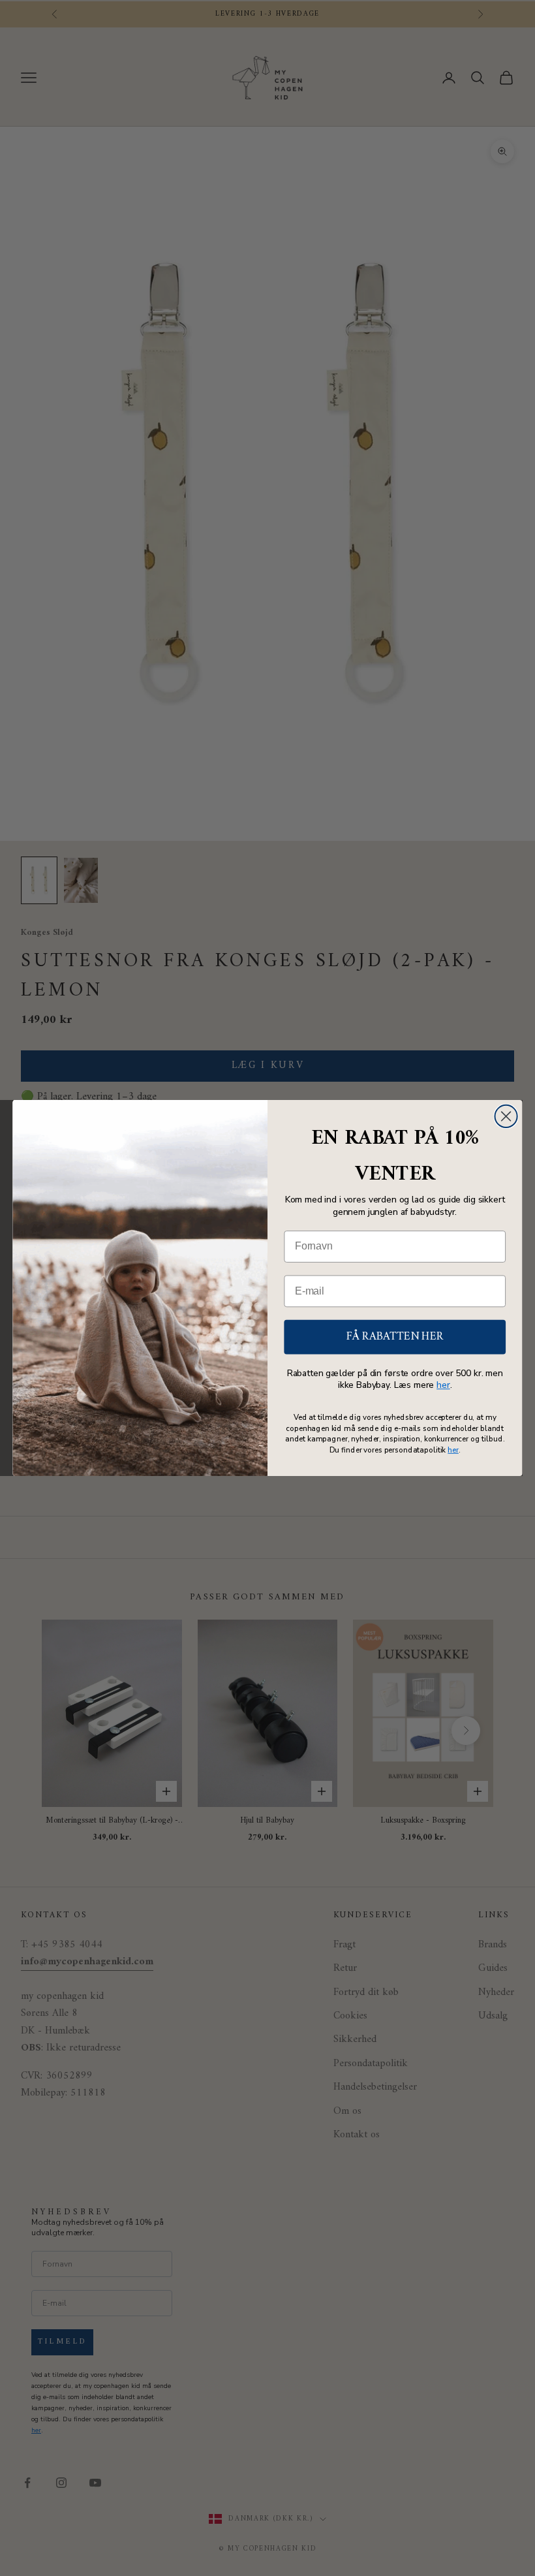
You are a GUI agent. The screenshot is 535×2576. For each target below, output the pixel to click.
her (443, 1386)
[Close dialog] (506, 1116)
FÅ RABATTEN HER (395, 1337)
